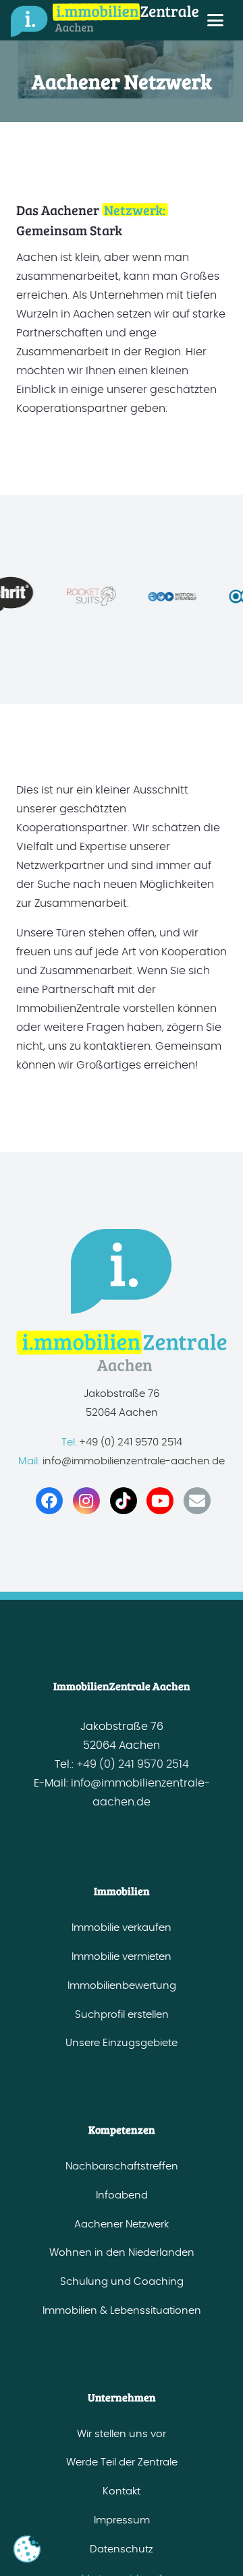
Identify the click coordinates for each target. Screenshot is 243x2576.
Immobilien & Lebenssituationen (122, 2311)
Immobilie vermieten (122, 1957)
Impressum (122, 2520)
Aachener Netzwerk (122, 2224)
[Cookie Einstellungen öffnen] (27, 2549)
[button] (215, 20)
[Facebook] (49, 1501)
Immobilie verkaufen (122, 1928)
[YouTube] (160, 1501)
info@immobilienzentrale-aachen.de (132, 1461)
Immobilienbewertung (122, 1986)
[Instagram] (86, 1501)
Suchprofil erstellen (122, 2015)
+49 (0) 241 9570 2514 (131, 1442)
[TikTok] (124, 1501)
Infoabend (122, 2195)
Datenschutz (122, 2549)
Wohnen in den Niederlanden (122, 2253)
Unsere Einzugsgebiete (122, 2043)
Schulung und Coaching (122, 2282)
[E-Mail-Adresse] (197, 1501)
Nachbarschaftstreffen (122, 2166)
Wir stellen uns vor (122, 2434)
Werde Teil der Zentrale (122, 2462)
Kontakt (122, 2491)
